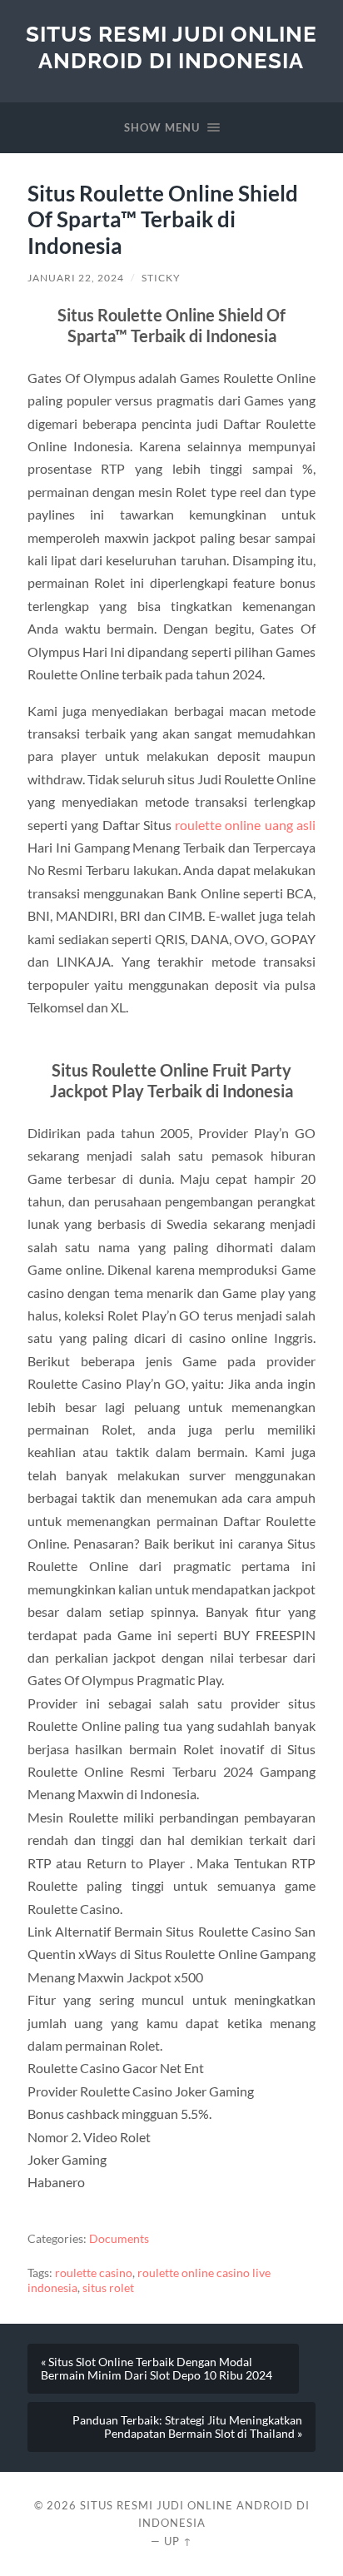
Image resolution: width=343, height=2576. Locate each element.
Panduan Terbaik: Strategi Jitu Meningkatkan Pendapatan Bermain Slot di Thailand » (187, 2427)
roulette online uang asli (245, 825)
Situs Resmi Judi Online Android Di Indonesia (171, 47)
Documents (119, 2239)
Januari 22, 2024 (76, 278)
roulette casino (94, 2273)
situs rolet (108, 2288)
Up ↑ (178, 2541)
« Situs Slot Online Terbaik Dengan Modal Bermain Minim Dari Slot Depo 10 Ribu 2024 (157, 2369)
